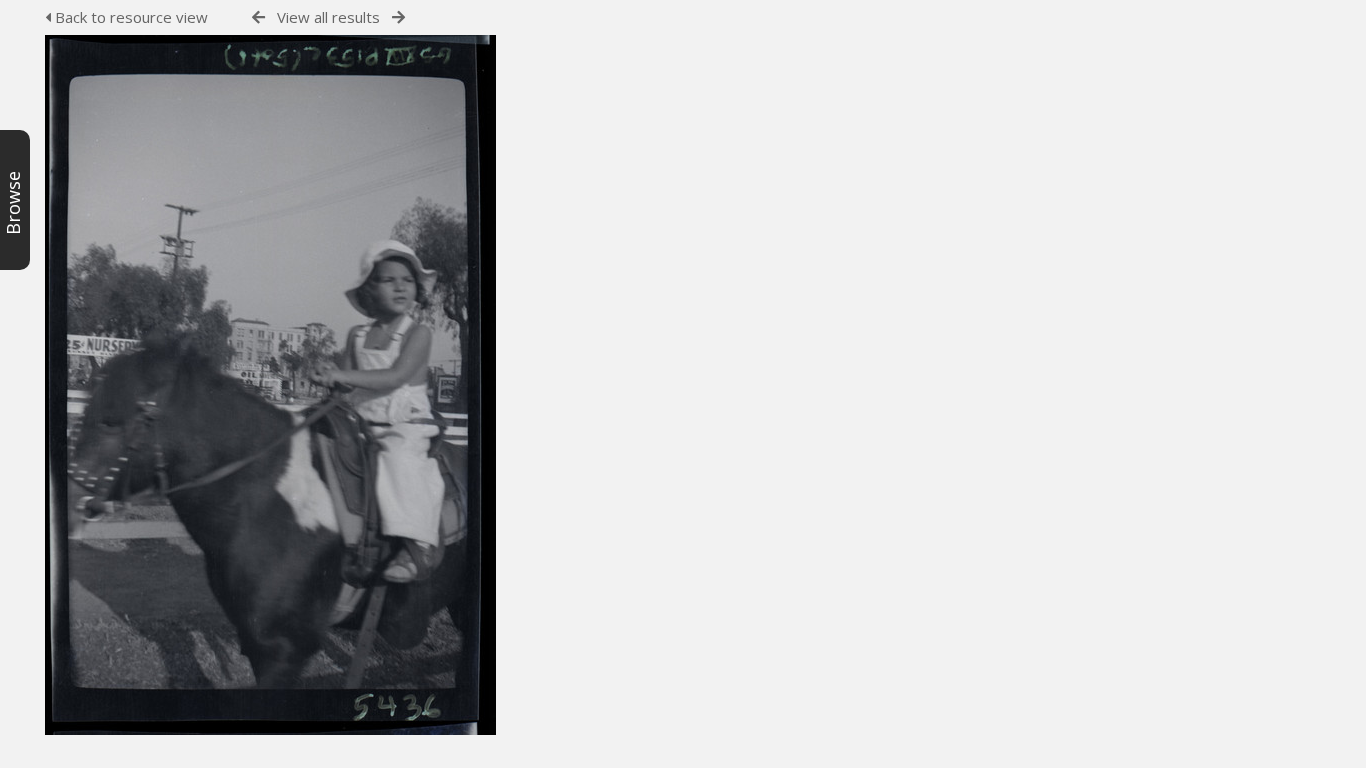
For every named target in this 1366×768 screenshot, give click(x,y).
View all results (328, 17)
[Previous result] (258, 17)
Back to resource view (129, 17)
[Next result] (398, 17)
